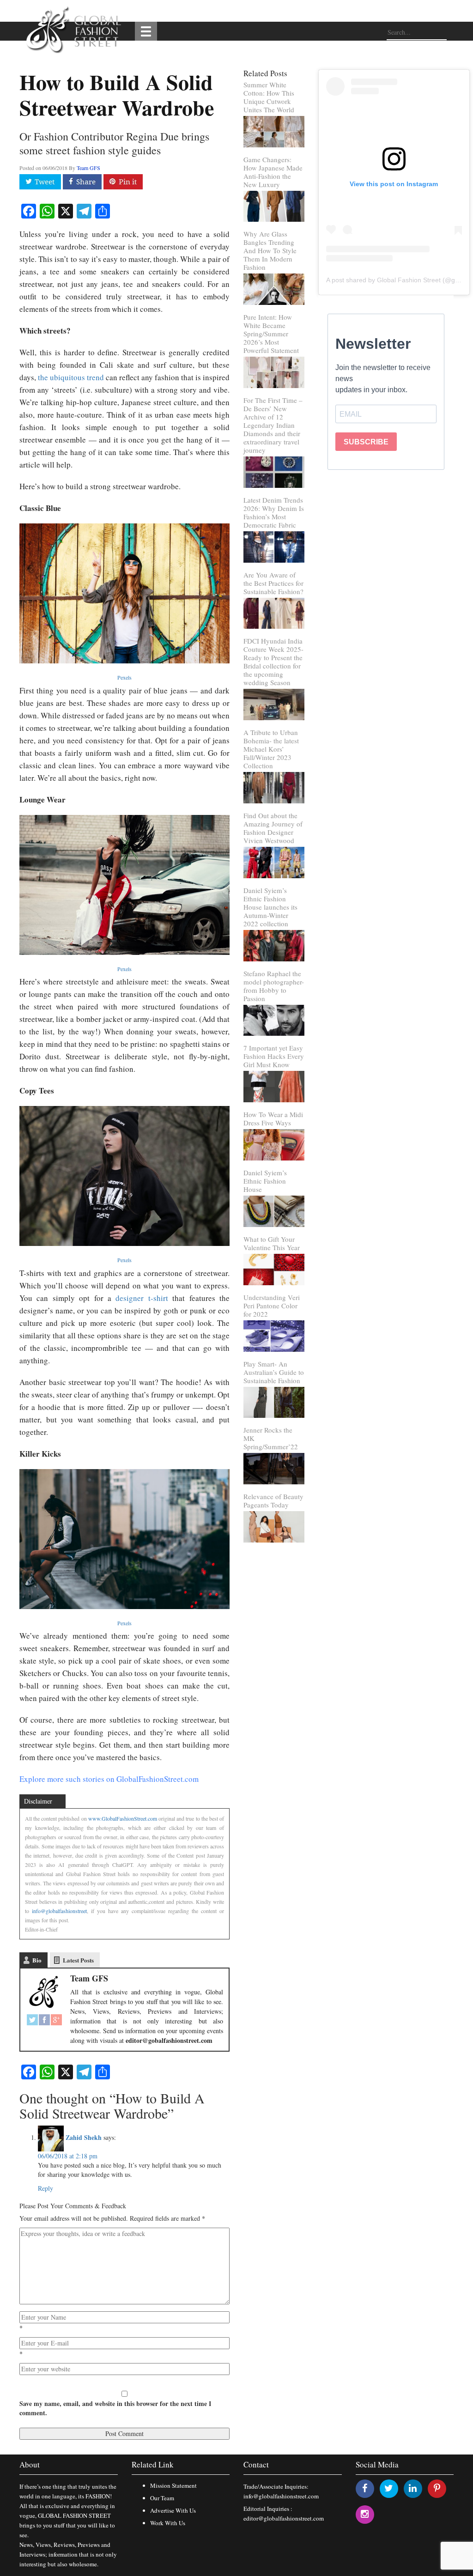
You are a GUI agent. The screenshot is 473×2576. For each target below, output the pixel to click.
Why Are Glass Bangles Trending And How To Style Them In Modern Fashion (270, 250)
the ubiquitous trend (71, 377)
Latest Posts (78, 1960)
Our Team (162, 2498)
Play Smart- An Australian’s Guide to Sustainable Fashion (274, 1372)
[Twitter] (32, 2020)
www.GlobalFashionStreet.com (123, 1818)
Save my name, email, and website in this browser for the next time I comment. (115, 2408)
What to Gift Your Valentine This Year (272, 1243)
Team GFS (88, 168)
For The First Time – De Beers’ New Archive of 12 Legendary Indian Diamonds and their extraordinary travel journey (273, 425)
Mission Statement (173, 2485)
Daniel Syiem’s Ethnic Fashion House (265, 1181)
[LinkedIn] (413, 2488)
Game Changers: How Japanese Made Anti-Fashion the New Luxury (273, 172)
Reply (45, 2188)
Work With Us (168, 2523)
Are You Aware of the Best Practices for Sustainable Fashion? (273, 583)
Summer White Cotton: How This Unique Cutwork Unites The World (269, 97)
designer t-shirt (142, 1298)
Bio (37, 1960)
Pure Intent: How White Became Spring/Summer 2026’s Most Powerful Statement (271, 334)
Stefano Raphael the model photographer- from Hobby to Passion (274, 986)
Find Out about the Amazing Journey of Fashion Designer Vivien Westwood (273, 828)
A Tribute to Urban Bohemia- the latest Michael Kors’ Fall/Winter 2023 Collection (271, 749)
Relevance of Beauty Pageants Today (273, 1501)
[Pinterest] (437, 2488)
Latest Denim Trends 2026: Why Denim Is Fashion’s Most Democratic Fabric (274, 512)
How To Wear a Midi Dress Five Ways (273, 1118)
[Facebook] (44, 2020)
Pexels (124, 677)
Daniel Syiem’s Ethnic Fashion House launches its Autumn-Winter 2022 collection (270, 907)
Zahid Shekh (84, 2137)
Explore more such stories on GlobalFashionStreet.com (109, 1779)
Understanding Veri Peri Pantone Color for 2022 (272, 1306)
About (30, 2464)
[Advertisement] (386, 538)
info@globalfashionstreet (59, 1911)
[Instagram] (365, 2514)
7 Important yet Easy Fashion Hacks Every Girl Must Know (274, 1056)
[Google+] (56, 2020)
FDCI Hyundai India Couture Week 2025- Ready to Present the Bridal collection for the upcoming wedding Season (273, 662)
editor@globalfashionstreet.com (284, 2518)
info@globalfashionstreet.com (281, 2496)
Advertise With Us (173, 2510)
